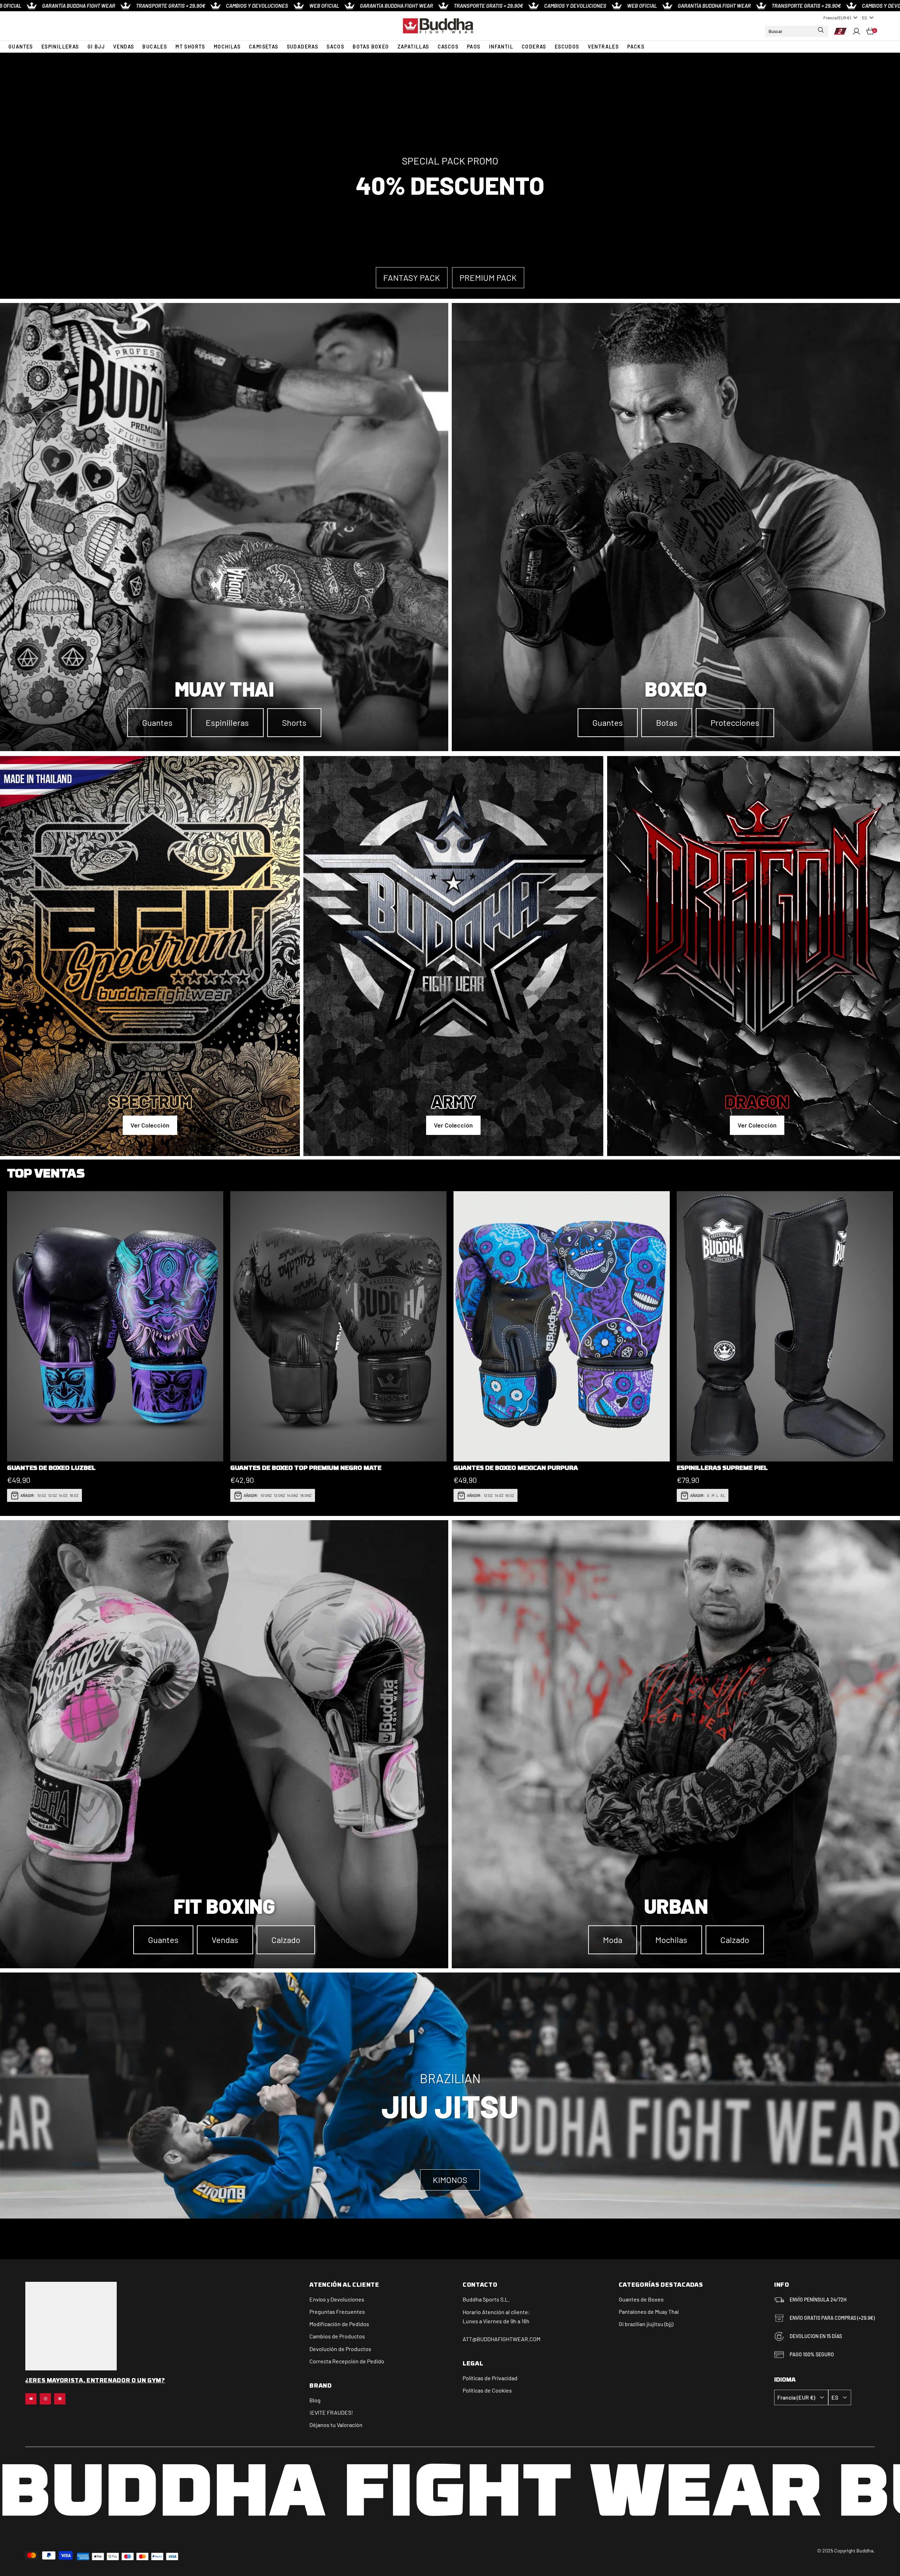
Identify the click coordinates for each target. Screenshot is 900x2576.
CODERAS (534, 47)
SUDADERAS (303, 47)
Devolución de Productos (340, 2349)
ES (864, 18)
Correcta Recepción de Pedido (347, 2361)
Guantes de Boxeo (641, 2299)
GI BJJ (96, 47)
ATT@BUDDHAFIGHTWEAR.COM (502, 2339)
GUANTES (21, 47)
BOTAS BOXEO (371, 47)
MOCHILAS (227, 47)
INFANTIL (501, 47)
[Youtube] (31, 2399)
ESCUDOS (567, 47)
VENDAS (124, 47)
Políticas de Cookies (487, 2390)
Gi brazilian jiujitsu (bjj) (646, 2324)
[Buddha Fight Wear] (438, 26)
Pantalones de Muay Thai (649, 2312)
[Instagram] (45, 2399)
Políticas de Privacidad (490, 2378)
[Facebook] (60, 2399)
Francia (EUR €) (837, 18)
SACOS (335, 47)
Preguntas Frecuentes (337, 2312)
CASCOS (448, 47)
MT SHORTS (190, 47)
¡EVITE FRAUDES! (331, 2412)
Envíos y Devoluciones (337, 2299)
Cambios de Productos (337, 2336)
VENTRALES (603, 47)
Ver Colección (150, 1125)
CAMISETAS (264, 47)
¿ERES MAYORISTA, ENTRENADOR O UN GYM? (95, 2381)
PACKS (636, 47)
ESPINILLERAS (60, 47)
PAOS (474, 47)
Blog (315, 2400)
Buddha (472, 2299)
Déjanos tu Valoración (336, 2425)
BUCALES (155, 47)
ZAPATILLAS (413, 47)
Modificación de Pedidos (339, 2324)
